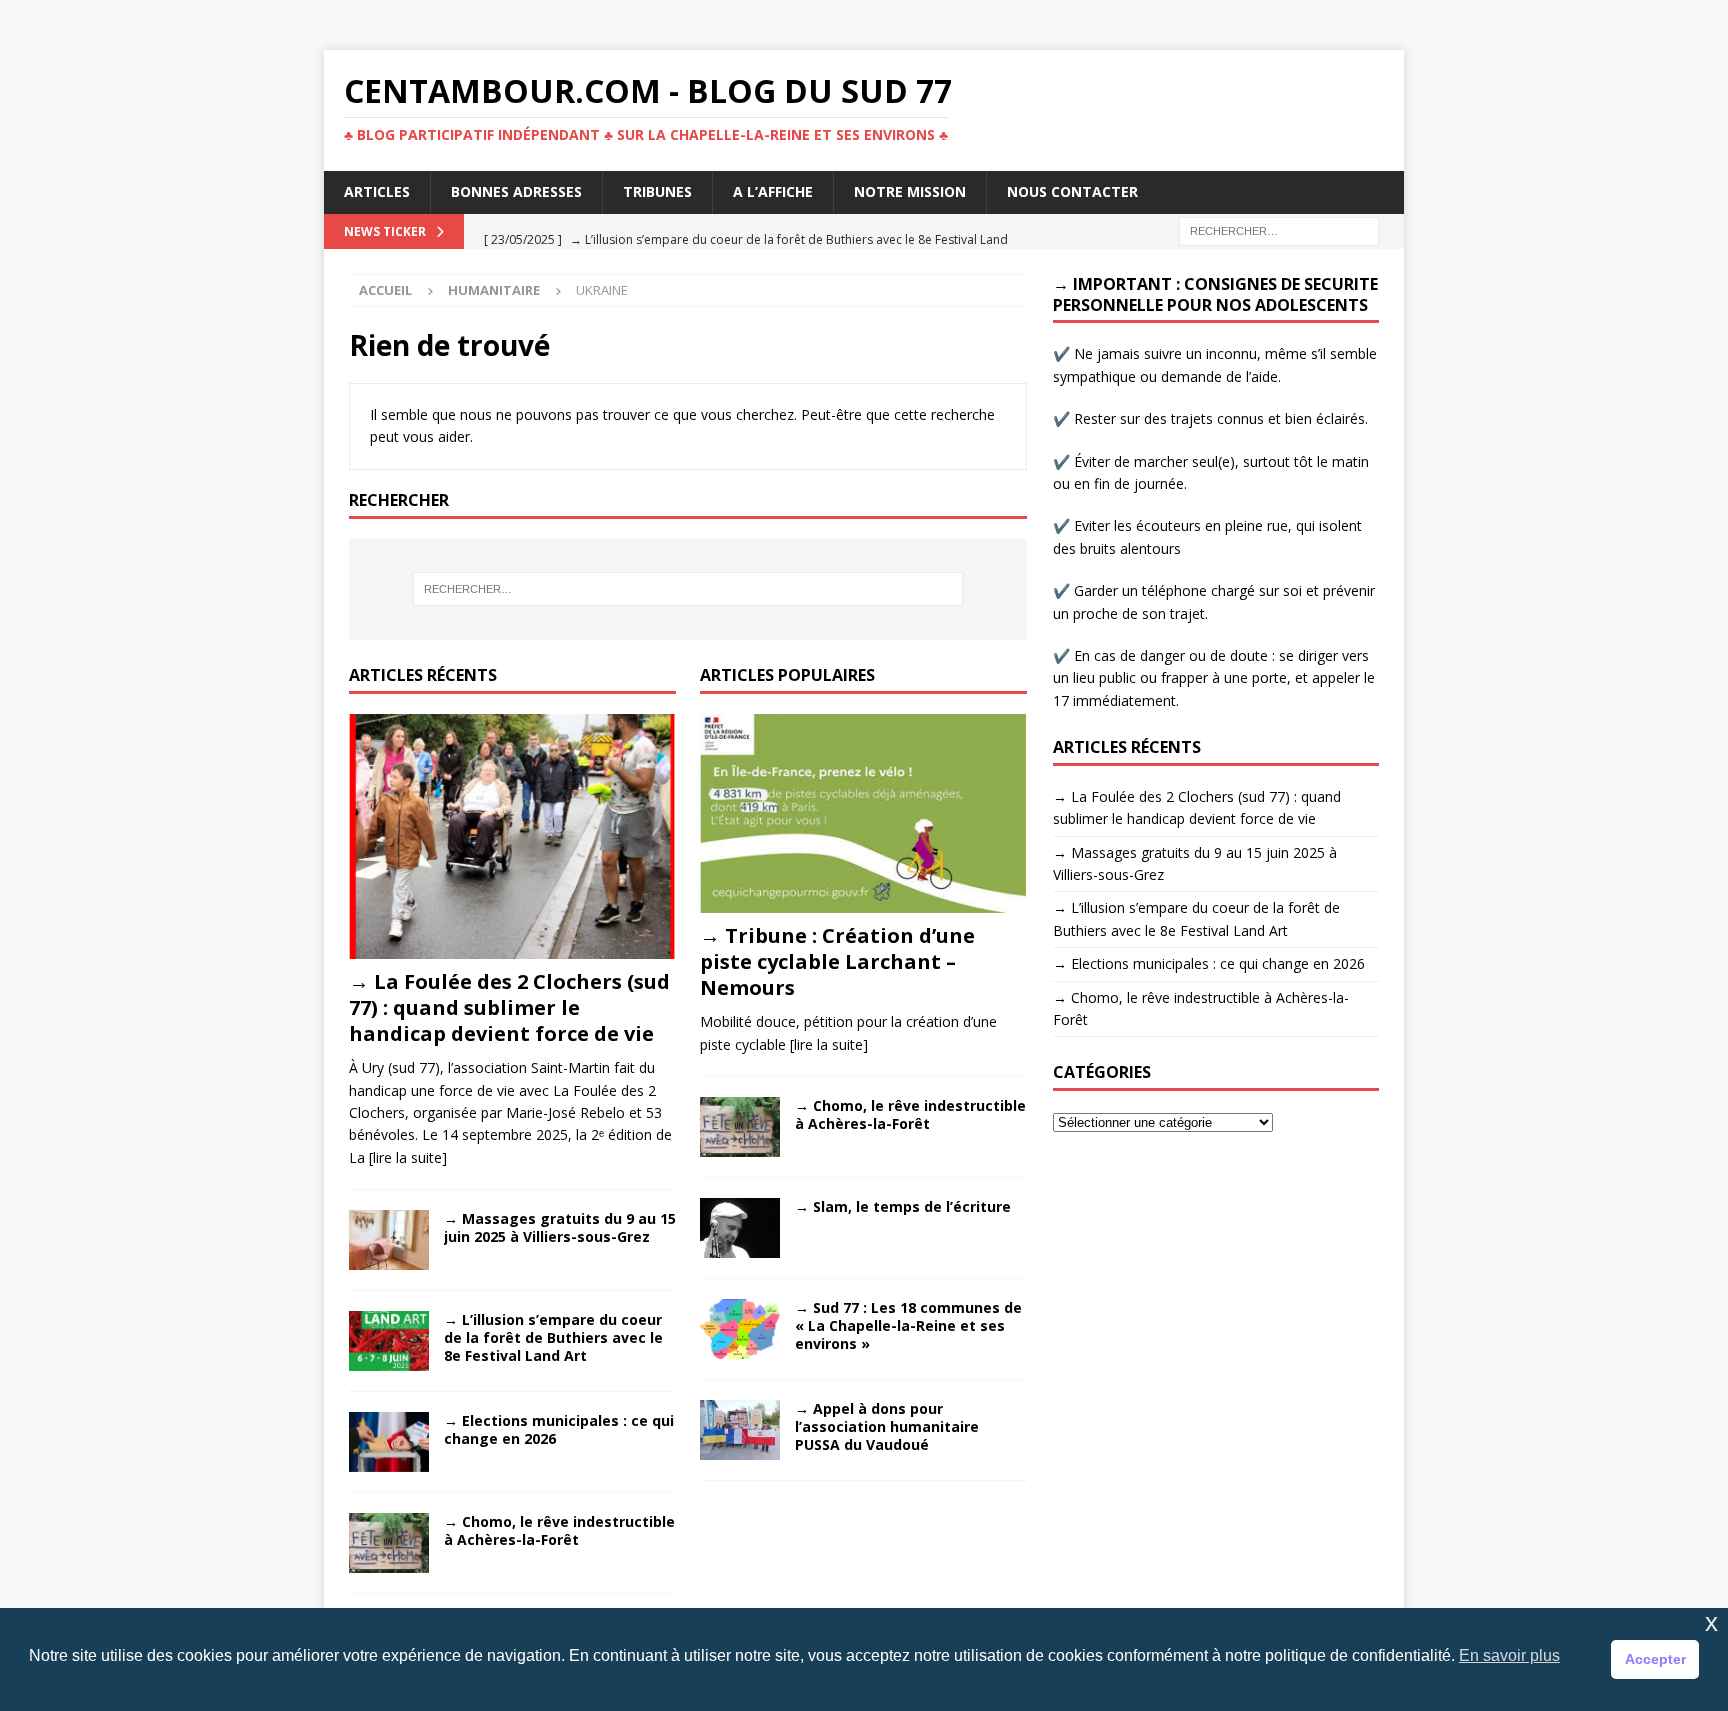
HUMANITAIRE (494, 290)
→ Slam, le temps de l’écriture (903, 1206)
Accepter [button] (1655, 1659)
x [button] (1711, 1622)
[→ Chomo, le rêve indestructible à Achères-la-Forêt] (389, 1543)
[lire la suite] (408, 1157)
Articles (377, 191)
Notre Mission (910, 191)
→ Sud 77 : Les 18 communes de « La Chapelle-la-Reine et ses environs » (908, 1325)
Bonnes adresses (516, 191)
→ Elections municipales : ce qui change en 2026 (559, 1429)
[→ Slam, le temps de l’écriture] (740, 1228)
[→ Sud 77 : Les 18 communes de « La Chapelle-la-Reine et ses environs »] (740, 1329)
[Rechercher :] (1279, 229)
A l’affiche (773, 191)
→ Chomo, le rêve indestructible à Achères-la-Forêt (559, 1530)
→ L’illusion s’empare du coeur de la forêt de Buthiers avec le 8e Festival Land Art (553, 1337)
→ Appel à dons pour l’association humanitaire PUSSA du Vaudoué (887, 1426)
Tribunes (657, 191)
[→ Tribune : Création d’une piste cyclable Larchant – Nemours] (863, 813)
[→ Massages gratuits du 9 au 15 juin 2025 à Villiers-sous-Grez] (389, 1240)
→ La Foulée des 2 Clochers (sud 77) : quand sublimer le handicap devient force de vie (509, 1007)
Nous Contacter (1072, 191)
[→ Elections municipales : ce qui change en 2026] (389, 1442)
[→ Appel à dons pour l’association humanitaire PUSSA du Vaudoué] (740, 1430)
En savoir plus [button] (1509, 1655)
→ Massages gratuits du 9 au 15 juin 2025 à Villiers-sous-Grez (560, 1227)
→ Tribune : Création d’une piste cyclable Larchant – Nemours (837, 961)
